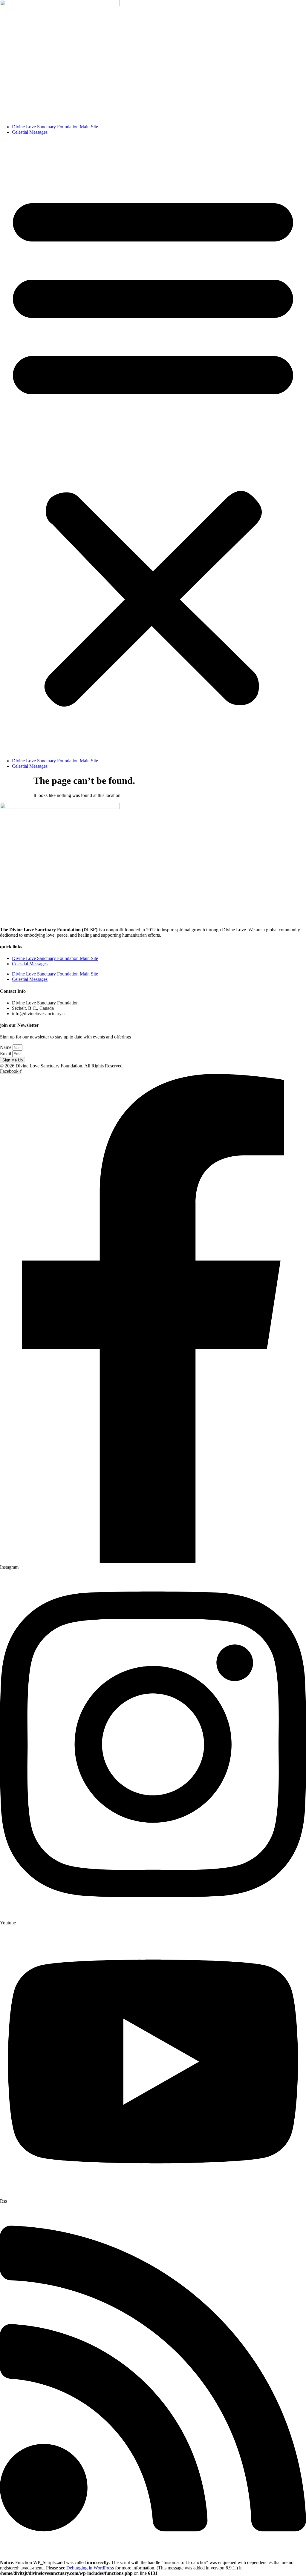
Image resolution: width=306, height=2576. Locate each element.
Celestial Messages (30, 132)
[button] (153, 447)
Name (6, 1047)
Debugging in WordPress (90, 2568)
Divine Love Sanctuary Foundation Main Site (55, 127)
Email (6, 1054)
